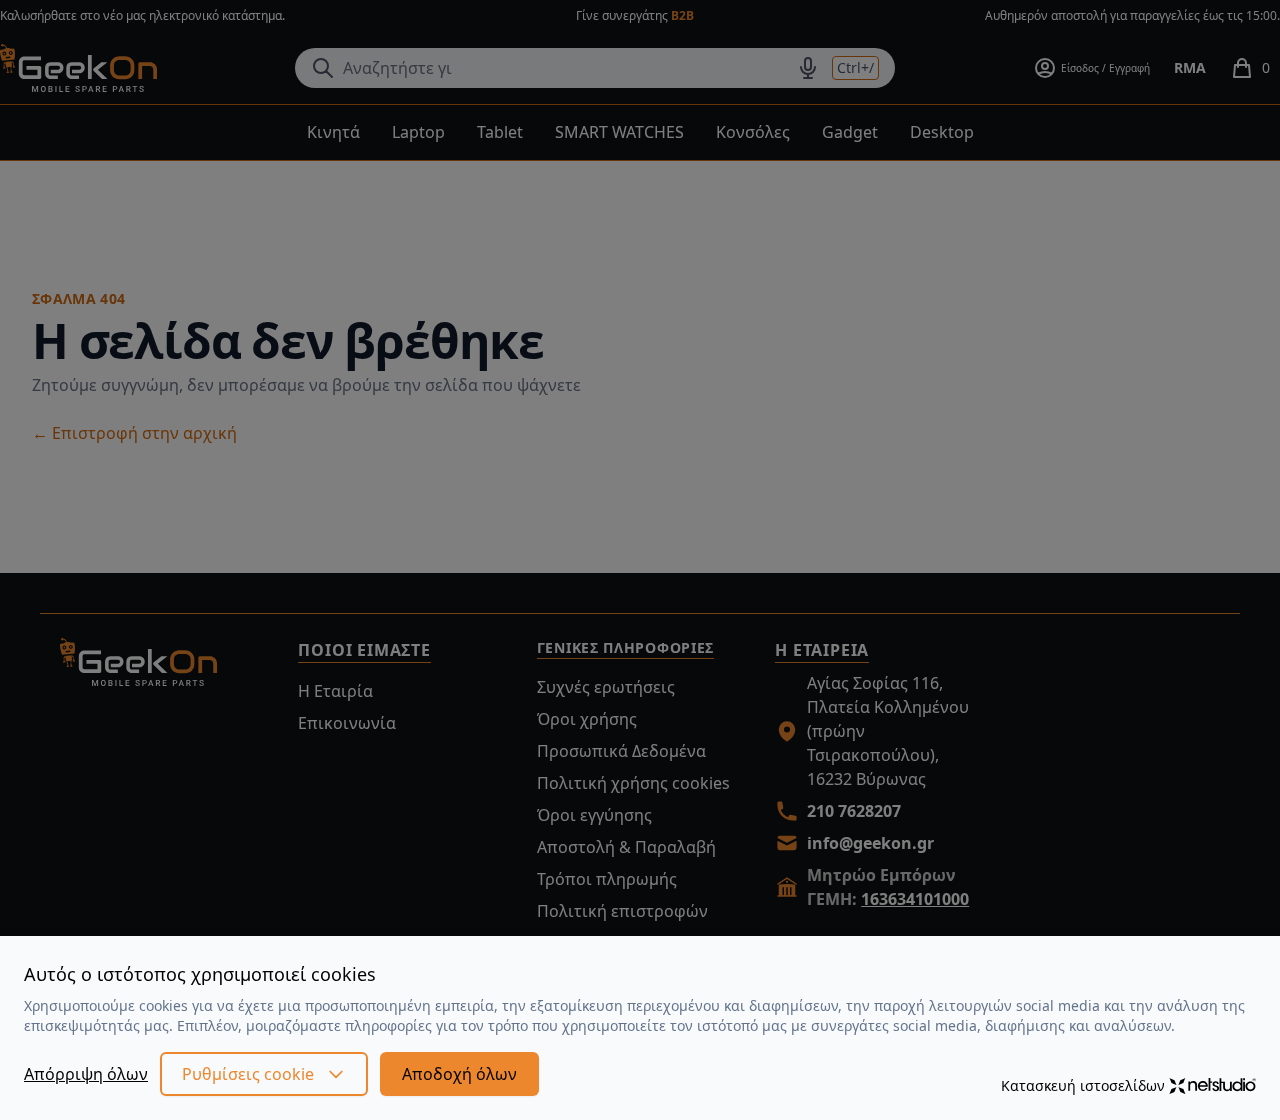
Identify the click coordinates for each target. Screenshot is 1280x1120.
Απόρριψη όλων (86, 1074)
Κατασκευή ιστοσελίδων (1083, 1085)
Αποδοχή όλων (459, 1074)
